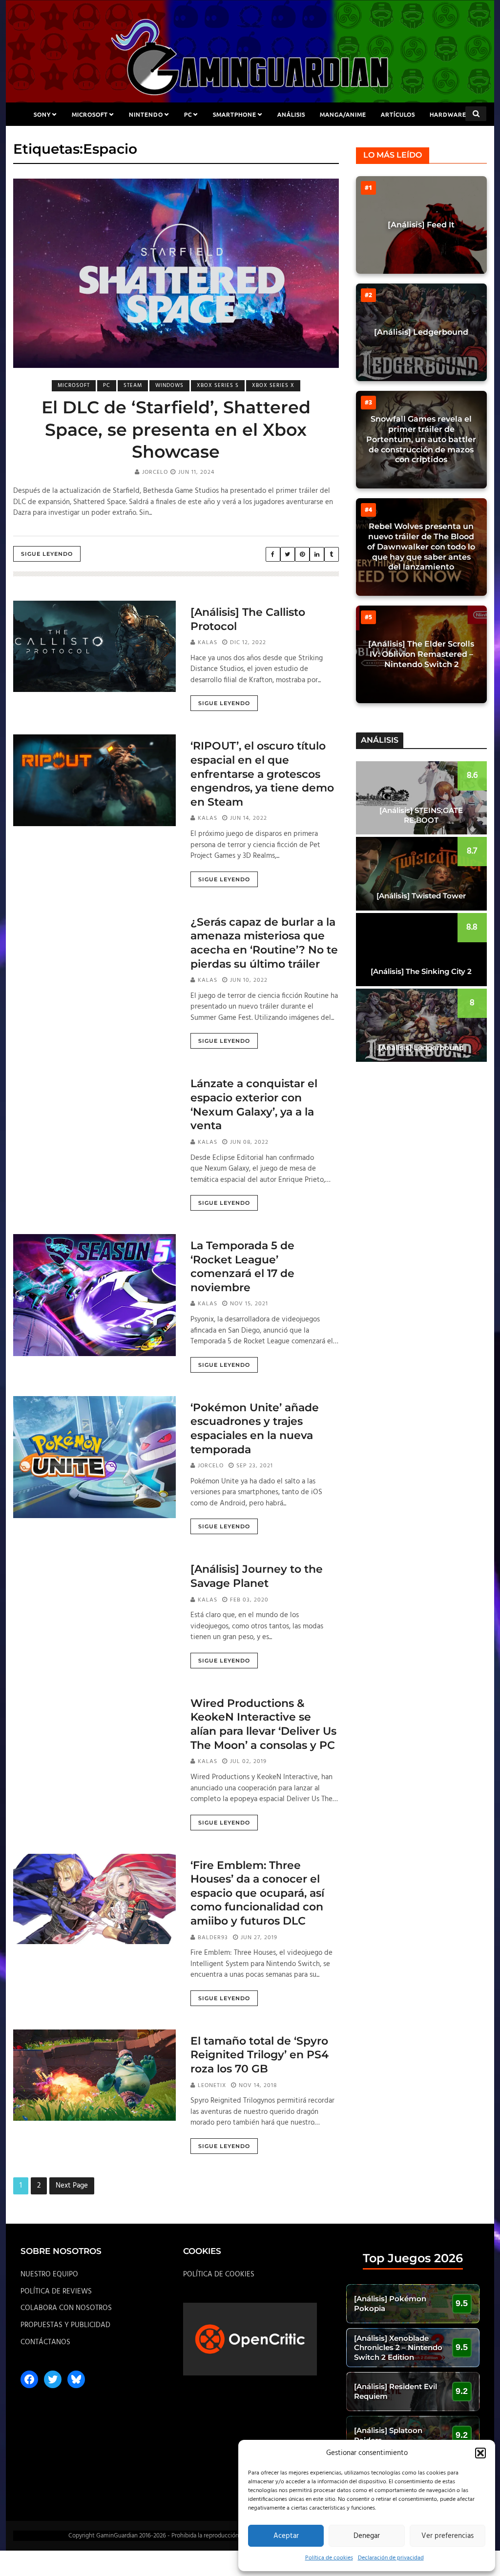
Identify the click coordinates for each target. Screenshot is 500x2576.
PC (188, 114)
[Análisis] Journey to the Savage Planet (257, 1576)
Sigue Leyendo (47, 554)
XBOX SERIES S (218, 385)
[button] (480, 2453)
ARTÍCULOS (398, 114)
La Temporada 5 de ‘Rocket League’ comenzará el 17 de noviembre (242, 1267)
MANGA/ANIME (343, 114)
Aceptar (286, 2536)
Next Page (72, 2186)
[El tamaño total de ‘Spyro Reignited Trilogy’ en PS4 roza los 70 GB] (94, 2075)
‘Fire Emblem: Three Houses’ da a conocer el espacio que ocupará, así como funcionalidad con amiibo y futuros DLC (257, 1893)
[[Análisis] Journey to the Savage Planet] (94, 1603)
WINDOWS (169, 385)
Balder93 (213, 1938)
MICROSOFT (90, 114)
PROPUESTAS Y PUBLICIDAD (65, 2325)
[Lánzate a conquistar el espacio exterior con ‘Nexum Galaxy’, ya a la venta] (94, 1118)
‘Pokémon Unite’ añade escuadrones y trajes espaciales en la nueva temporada (255, 1429)
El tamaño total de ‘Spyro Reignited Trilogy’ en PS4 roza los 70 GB (260, 2055)
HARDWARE (448, 114)
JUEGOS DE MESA (250, 138)
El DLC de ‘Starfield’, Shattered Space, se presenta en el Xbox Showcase (176, 429)
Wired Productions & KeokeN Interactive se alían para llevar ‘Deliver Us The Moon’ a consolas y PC (263, 1724)
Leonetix (212, 2086)
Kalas (208, 643)
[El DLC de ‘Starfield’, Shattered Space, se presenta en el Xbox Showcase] (176, 274)
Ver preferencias (448, 2536)
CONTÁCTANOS (45, 2342)
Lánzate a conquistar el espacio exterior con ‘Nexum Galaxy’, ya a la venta (254, 1105)
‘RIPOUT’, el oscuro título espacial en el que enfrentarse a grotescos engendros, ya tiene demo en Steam (262, 774)
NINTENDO (146, 114)
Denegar (367, 2536)
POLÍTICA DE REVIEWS (56, 2292)
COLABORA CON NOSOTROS (66, 2308)
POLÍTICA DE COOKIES (219, 2274)
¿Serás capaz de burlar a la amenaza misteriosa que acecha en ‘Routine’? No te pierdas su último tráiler (264, 943)
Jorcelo (155, 472)
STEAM (133, 385)
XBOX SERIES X (273, 385)
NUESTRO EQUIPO (49, 2274)
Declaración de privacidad (391, 2558)
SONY (42, 114)
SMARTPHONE (235, 114)
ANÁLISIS (291, 114)
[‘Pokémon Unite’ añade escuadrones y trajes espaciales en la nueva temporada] (94, 1457)
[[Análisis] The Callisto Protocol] (94, 647)
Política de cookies (329, 2558)
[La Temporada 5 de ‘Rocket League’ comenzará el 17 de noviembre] (94, 1295)
